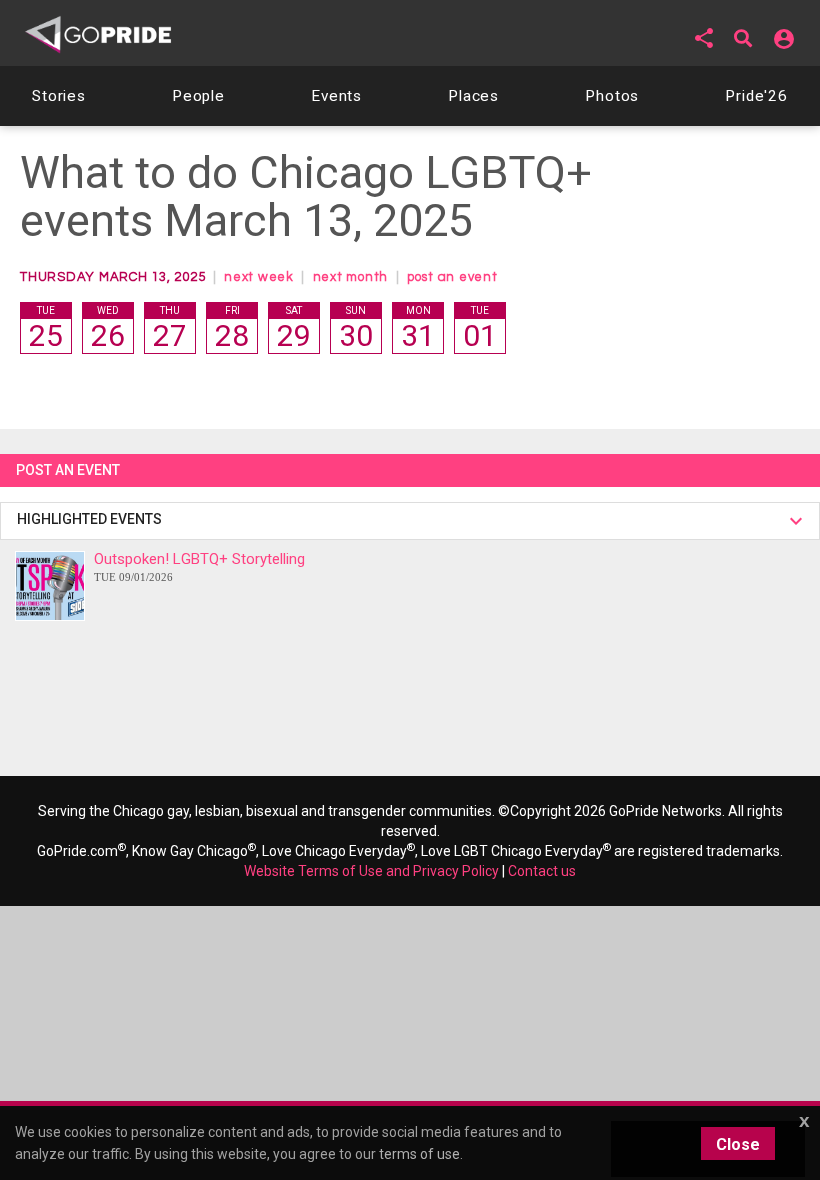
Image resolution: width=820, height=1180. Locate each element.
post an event (452, 277)
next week (259, 277)
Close (738, 1144)
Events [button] (336, 96)
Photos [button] (612, 96)
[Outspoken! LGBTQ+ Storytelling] (50, 586)
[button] (704, 38)
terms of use (419, 1154)
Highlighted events (92, 519)
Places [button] (473, 96)
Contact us (542, 871)
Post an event (69, 470)
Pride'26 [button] (756, 96)
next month (351, 277)
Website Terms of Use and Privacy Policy (371, 871)
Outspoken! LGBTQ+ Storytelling (199, 566)
